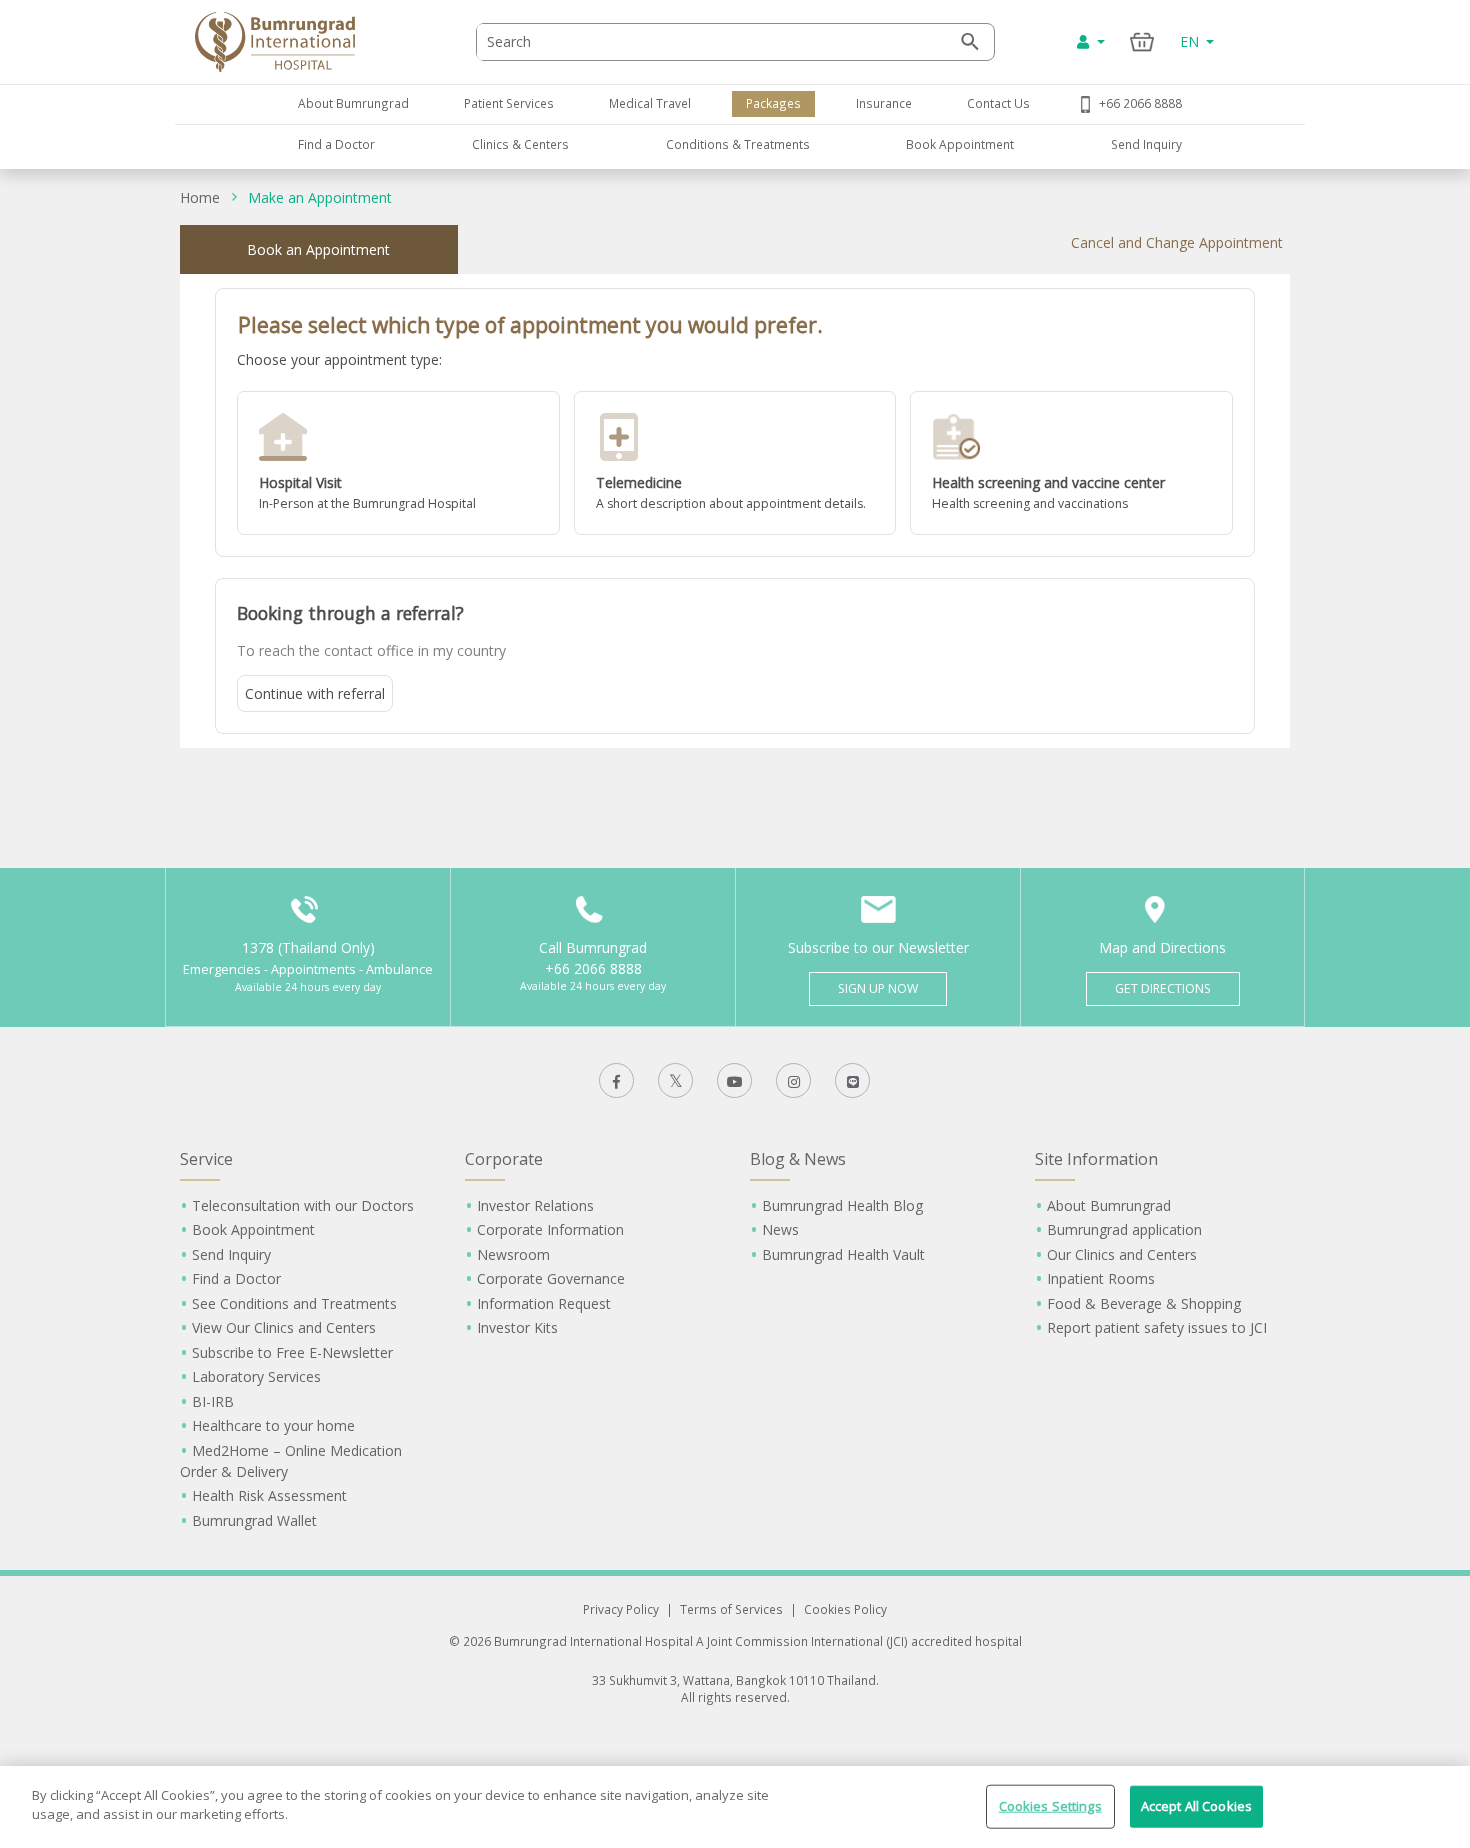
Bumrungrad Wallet (254, 1520)
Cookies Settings (1050, 1806)
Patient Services (509, 103)
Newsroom (513, 1254)
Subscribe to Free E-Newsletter (292, 1352)
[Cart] (1142, 41)
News (780, 1229)
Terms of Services (731, 1609)
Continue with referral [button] (315, 693)
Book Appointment (960, 144)
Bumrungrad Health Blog (842, 1205)
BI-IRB (213, 1401)
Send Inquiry (1146, 144)
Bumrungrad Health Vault (843, 1254)
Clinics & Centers (520, 144)
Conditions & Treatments (738, 144)
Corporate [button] (504, 1159)
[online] (735, 463)
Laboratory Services (256, 1376)
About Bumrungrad (353, 103)
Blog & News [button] (798, 1159)
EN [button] (1191, 41)
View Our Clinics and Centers (284, 1327)
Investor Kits (517, 1327)
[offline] (398, 463)
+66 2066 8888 (1140, 103)
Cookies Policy (845, 1609)
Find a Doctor (336, 144)
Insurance (884, 103)
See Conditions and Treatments (294, 1303)
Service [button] (206, 1159)
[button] (398, 463)
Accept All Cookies (1196, 1806)
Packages (773, 103)
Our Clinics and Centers (1122, 1254)
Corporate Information (550, 1229)
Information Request (544, 1303)
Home (200, 197)
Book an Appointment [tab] (318, 249)
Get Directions (1163, 988)
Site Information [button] (1096, 1159)
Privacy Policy (621, 1609)
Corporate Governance (551, 1278)
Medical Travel (650, 103)
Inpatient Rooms (1101, 1278)
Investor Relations (535, 1205)
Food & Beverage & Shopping (1144, 1303)
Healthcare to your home (273, 1425)
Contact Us (998, 103)
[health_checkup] (1071, 463)
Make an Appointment (320, 197)
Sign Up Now (878, 988)
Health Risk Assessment (269, 1495)
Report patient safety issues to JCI (1157, 1327)
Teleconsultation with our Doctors (303, 1205)
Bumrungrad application (1124, 1229)
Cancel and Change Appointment (1177, 242)
